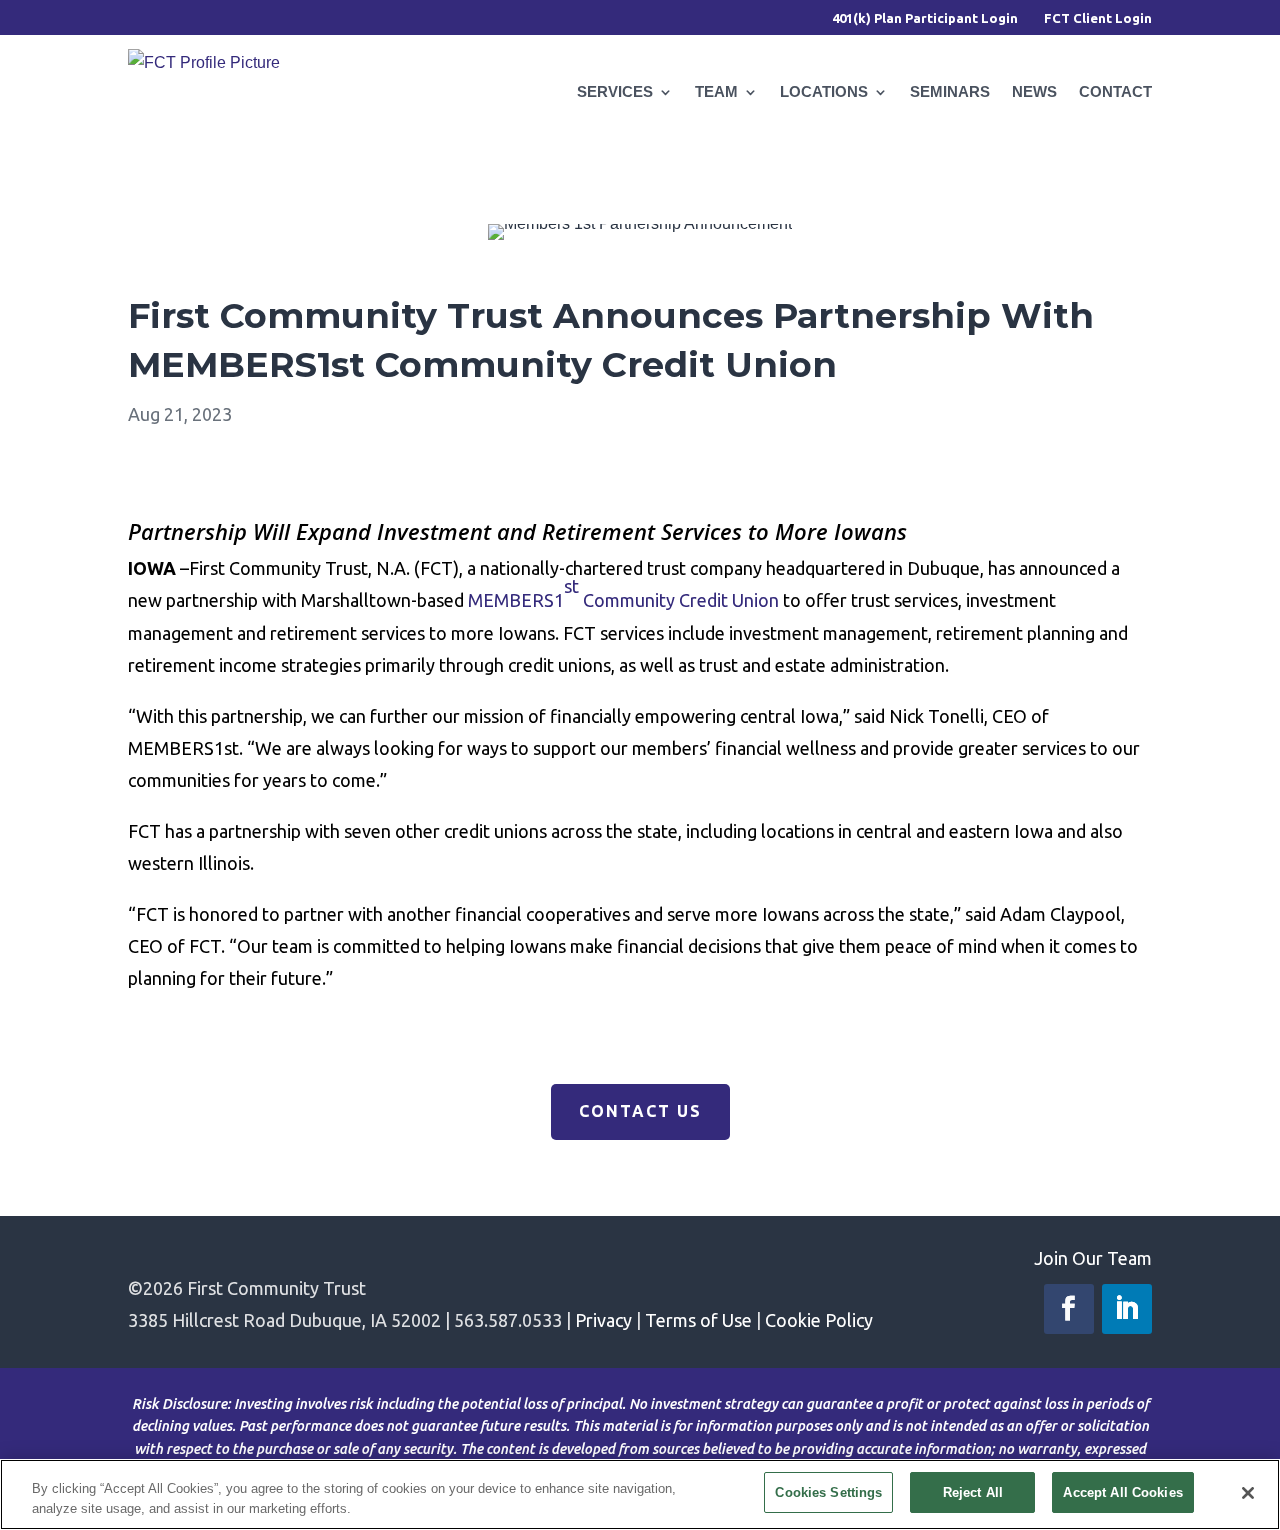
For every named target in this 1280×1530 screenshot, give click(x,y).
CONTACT (1115, 91)
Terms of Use (698, 1320)
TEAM (716, 91)
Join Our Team (1093, 1258)
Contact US (640, 1111)
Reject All (973, 1492)
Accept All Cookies (1122, 1492)
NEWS (1034, 91)
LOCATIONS (824, 91)
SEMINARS (950, 91)
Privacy (603, 1320)
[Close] (1248, 1493)
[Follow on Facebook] (1069, 1309)
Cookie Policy (819, 1320)
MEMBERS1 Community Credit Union (623, 593)
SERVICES (615, 91)
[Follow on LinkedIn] (1127, 1309)
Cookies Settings (828, 1492)
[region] (640, 1494)
